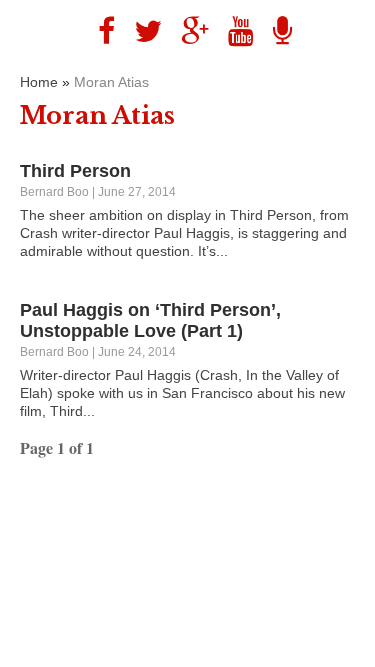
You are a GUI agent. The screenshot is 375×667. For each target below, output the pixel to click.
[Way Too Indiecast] (275, 31)
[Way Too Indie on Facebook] (99, 31)
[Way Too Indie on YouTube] (233, 31)
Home (39, 82)
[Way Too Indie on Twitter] (140, 31)
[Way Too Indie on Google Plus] (187, 31)
